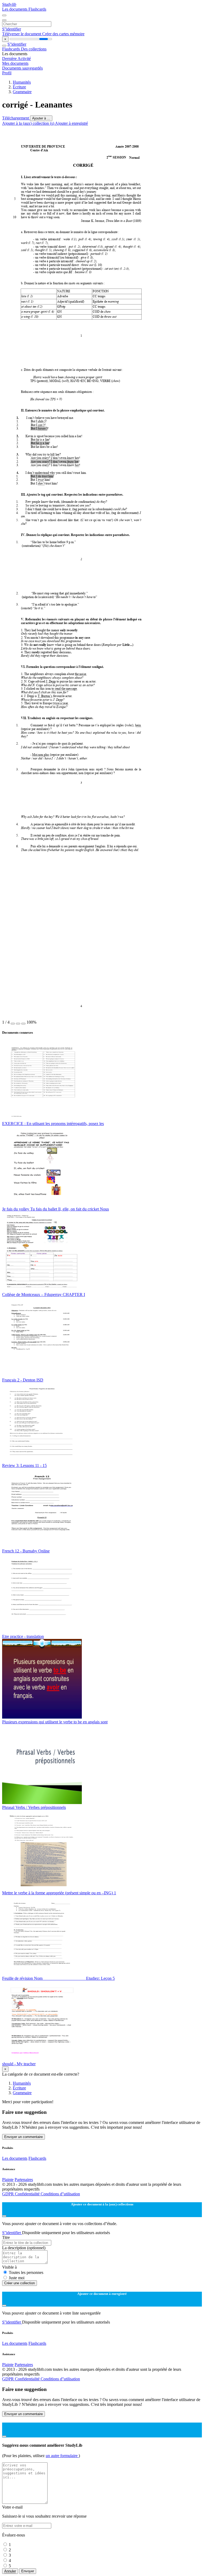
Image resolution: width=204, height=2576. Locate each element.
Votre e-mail (12, 2507)
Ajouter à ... (41, 118)
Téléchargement (16, 118)
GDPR (8, 2194)
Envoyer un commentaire (24, 2137)
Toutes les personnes (26, 2272)
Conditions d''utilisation (60, 2194)
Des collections (34, 49)
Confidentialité (28, 2194)
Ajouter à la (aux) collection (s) (29, 123)
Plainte (8, 2180)
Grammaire (22, 92)
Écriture (19, 87)
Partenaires (24, 2180)
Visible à (9, 2267)
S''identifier (12, 29)
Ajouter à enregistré (71, 123)
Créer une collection (20, 2283)
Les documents (15, 9)
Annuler (10, 2571)
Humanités (22, 82)
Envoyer (28, 2571)
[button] (13, 1024)
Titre (6, 2237)
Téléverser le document (22, 34)
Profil (7, 73)
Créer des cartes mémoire (63, 34)
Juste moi (17, 2278)
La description (24, 2248)
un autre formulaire (62, 2456)
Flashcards (37, 9)
